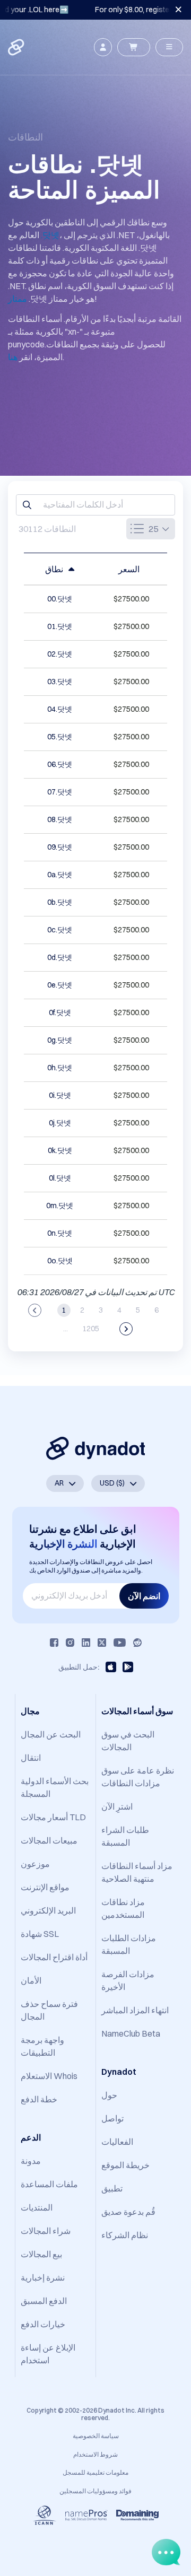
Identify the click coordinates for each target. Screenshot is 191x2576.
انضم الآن (144, 1596)
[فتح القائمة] (169, 47)
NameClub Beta (131, 2033)
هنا (13, 357)
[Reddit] (137, 1643)
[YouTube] (120, 1643)
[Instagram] (70, 1643)
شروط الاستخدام (95, 2454)
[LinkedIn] (86, 1643)
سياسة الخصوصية (96, 2436)
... (66, 1329)
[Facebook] (54, 1643)
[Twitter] (102, 1643)
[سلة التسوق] (134, 47)
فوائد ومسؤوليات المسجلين (95, 2491)
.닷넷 (50, 235)
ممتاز (18, 299)
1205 (91, 1329)
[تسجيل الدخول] (103, 47)
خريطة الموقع (125, 2165)
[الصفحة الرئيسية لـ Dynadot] (17, 47)
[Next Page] (126, 1329)
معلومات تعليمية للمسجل (95, 2472)
